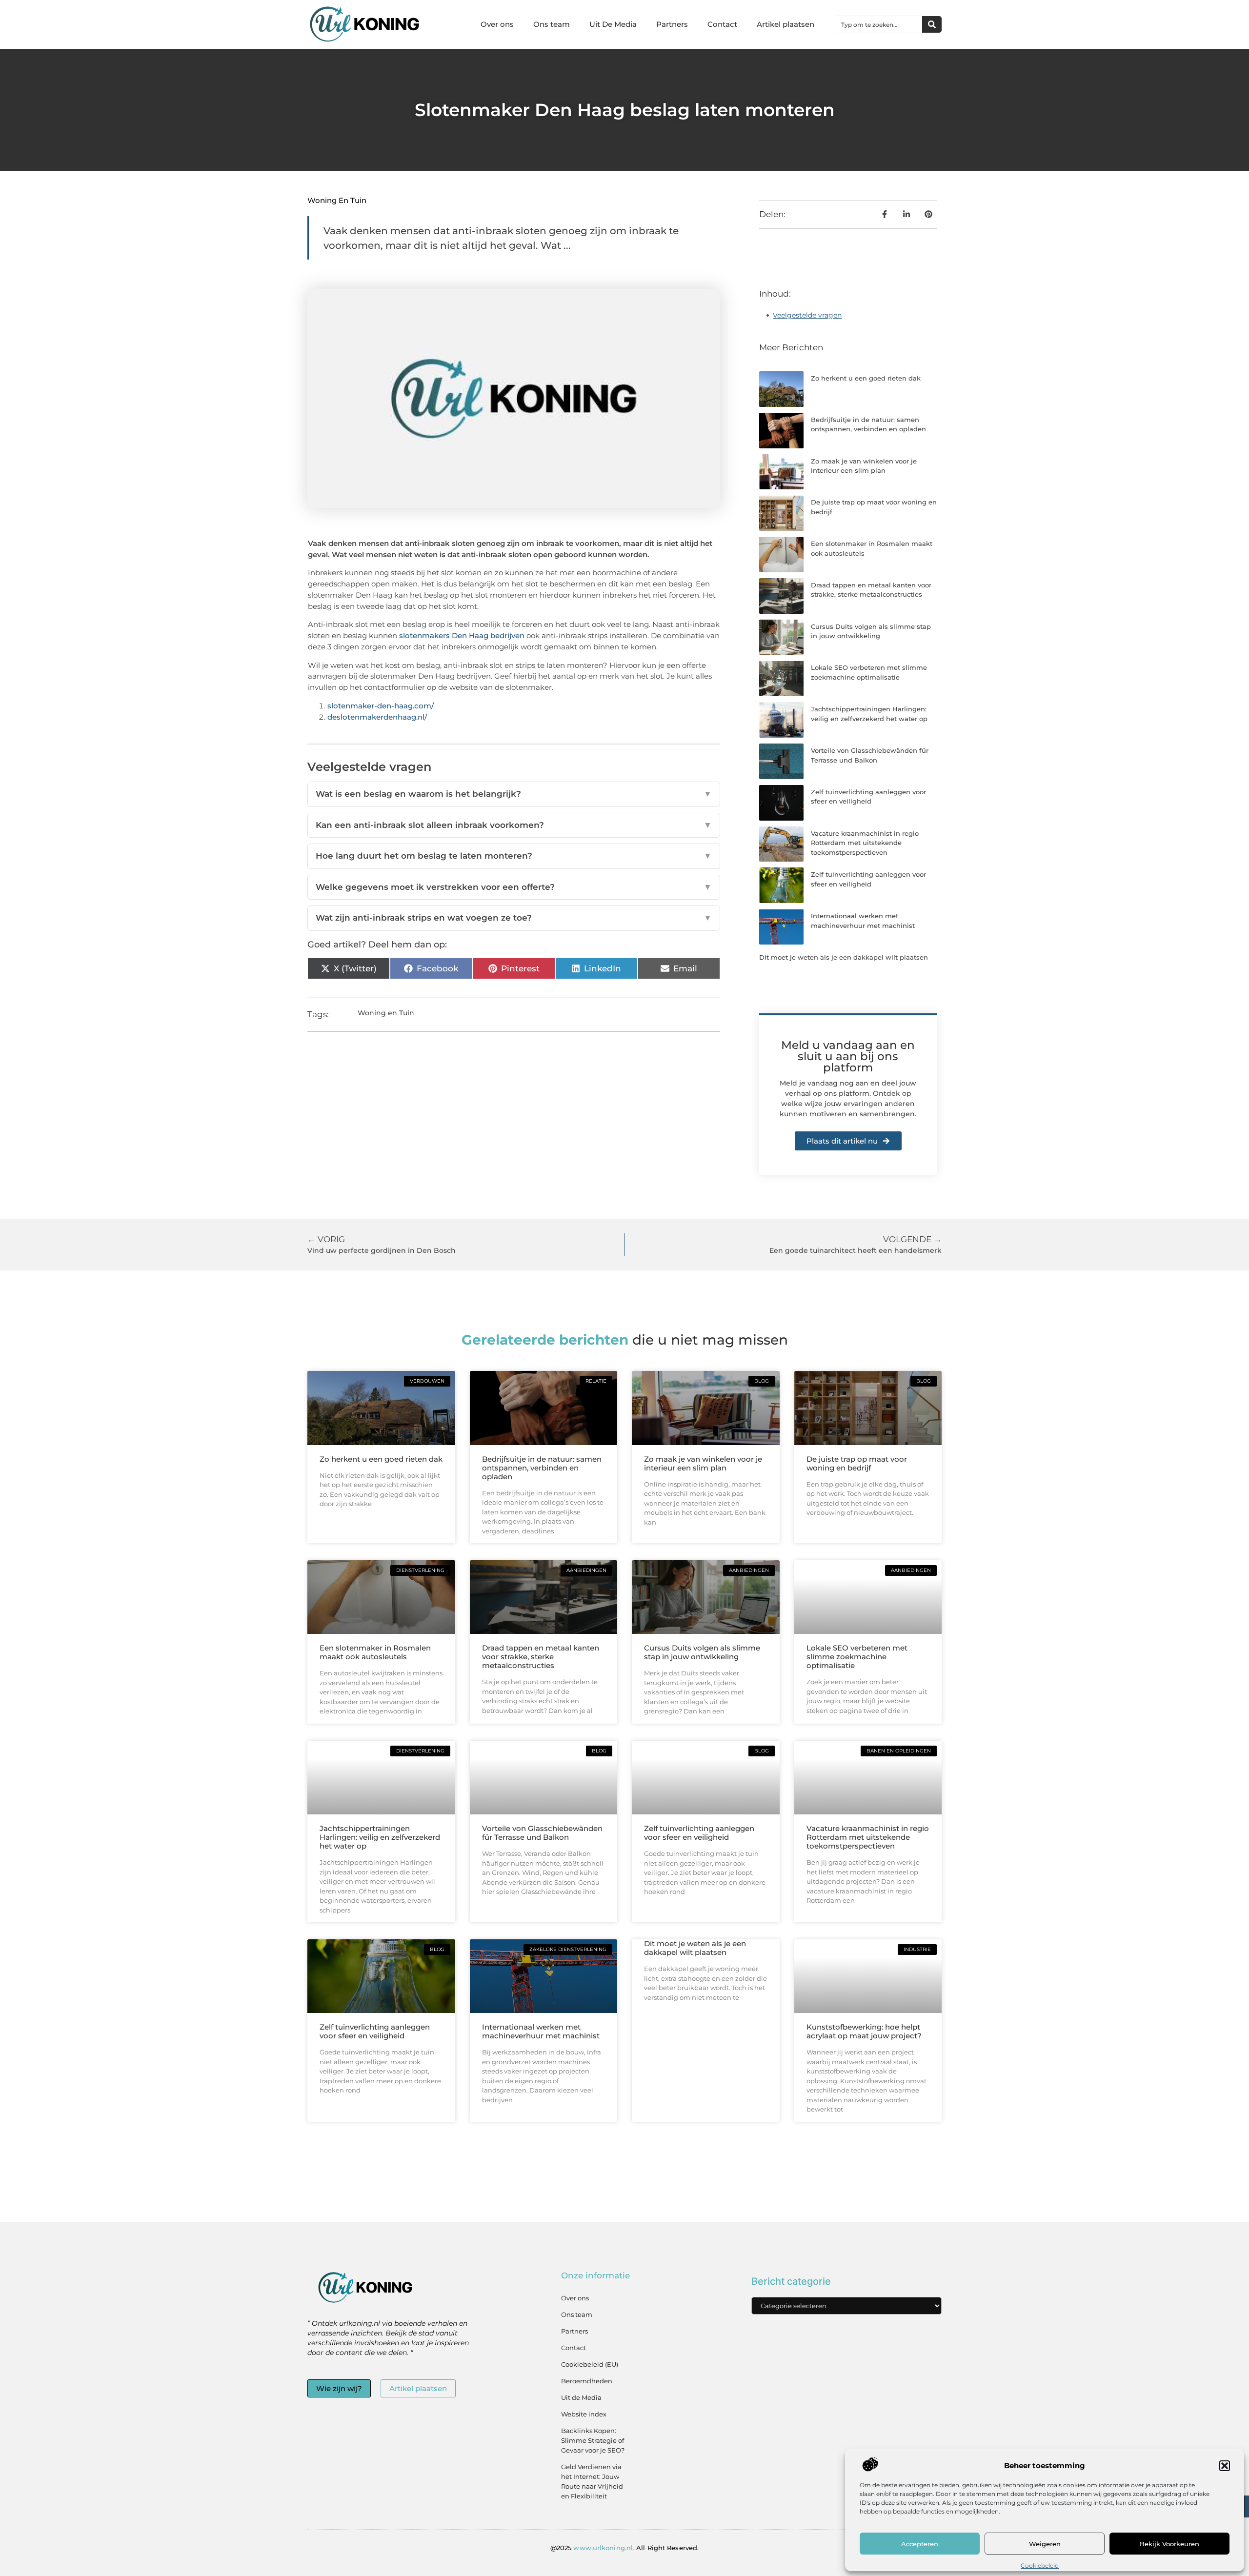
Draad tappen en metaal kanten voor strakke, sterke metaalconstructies (541, 1657)
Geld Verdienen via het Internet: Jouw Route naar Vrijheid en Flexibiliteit (592, 2481)
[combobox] (879, 24)
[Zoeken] (932, 24)
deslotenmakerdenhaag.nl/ (377, 717)
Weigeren (1045, 2544)
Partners (672, 24)
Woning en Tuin (337, 200)
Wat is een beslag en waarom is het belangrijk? (514, 794)
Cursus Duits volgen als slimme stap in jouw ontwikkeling (702, 1652)
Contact (722, 24)
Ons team (552, 24)
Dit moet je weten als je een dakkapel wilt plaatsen (844, 957)
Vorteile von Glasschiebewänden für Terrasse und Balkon (542, 1833)
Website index (584, 2414)
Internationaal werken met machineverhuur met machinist (541, 2031)
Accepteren (920, 2544)
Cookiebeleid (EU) (590, 2364)
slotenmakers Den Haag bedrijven (462, 635)
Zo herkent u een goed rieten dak (866, 378)
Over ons (497, 24)
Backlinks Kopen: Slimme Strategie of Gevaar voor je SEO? (593, 2440)
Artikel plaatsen (786, 24)
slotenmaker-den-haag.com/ (381, 706)
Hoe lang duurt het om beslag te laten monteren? (514, 856)
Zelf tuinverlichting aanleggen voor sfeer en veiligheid (699, 1833)
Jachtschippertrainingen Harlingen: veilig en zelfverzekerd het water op (380, 1837)
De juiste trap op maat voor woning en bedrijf (857, 1463)
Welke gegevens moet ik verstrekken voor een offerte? (514, 887)
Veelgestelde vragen (807, 315)
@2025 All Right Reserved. (624, 2548)
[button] (1225, 2466)
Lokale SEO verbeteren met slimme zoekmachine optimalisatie (857, 1657)
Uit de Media (581, 2397)
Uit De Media (613, 24)
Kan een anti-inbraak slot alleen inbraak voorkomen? (514, 825)
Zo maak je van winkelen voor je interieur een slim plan (703, 1463)
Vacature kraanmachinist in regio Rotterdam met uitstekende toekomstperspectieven (865, 843)
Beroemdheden (587, 2381)
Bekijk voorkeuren (1169, 2544)
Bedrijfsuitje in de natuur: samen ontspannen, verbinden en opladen (542, 1468)
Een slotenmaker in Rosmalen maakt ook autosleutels (375, 1652)
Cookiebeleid (1040, 2566)
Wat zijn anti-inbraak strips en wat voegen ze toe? (514, 918)
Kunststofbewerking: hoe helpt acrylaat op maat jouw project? (864, 2031)
